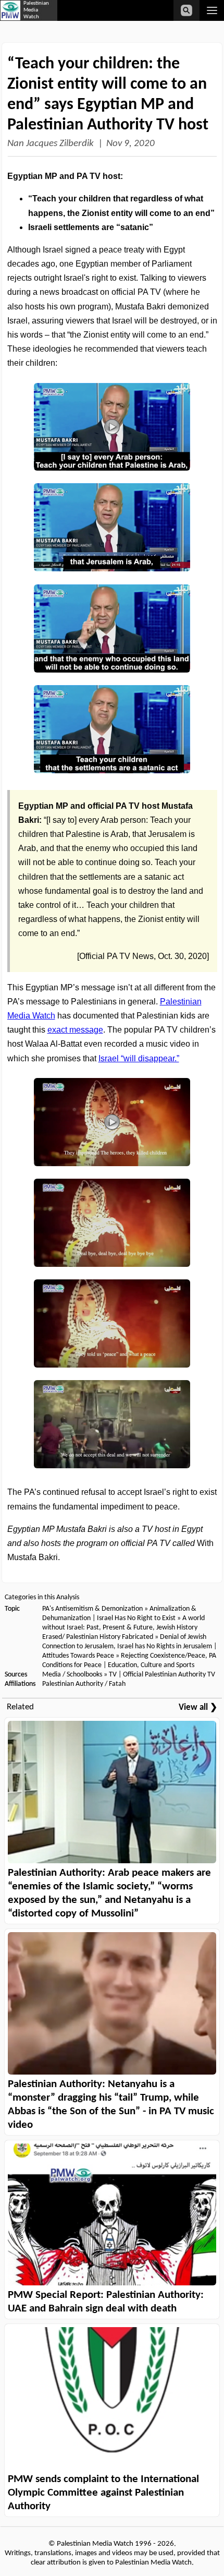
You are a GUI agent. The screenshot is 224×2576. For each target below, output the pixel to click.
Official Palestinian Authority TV (169, 1675)
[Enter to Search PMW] (186, 10)
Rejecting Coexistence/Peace (163, 1656)
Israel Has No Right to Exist (136, 1618)
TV (113, 1675)
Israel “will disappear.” (139, 1058)
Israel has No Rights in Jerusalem (165, 1646)
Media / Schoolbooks (72, 1675)
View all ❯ (198, 1708)
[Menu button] (212, 10)
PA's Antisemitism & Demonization (92, 1609)
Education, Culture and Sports (151, 1665)
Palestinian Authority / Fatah (84, 1684)
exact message (75, 1030)
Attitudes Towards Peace (78, 1656)
